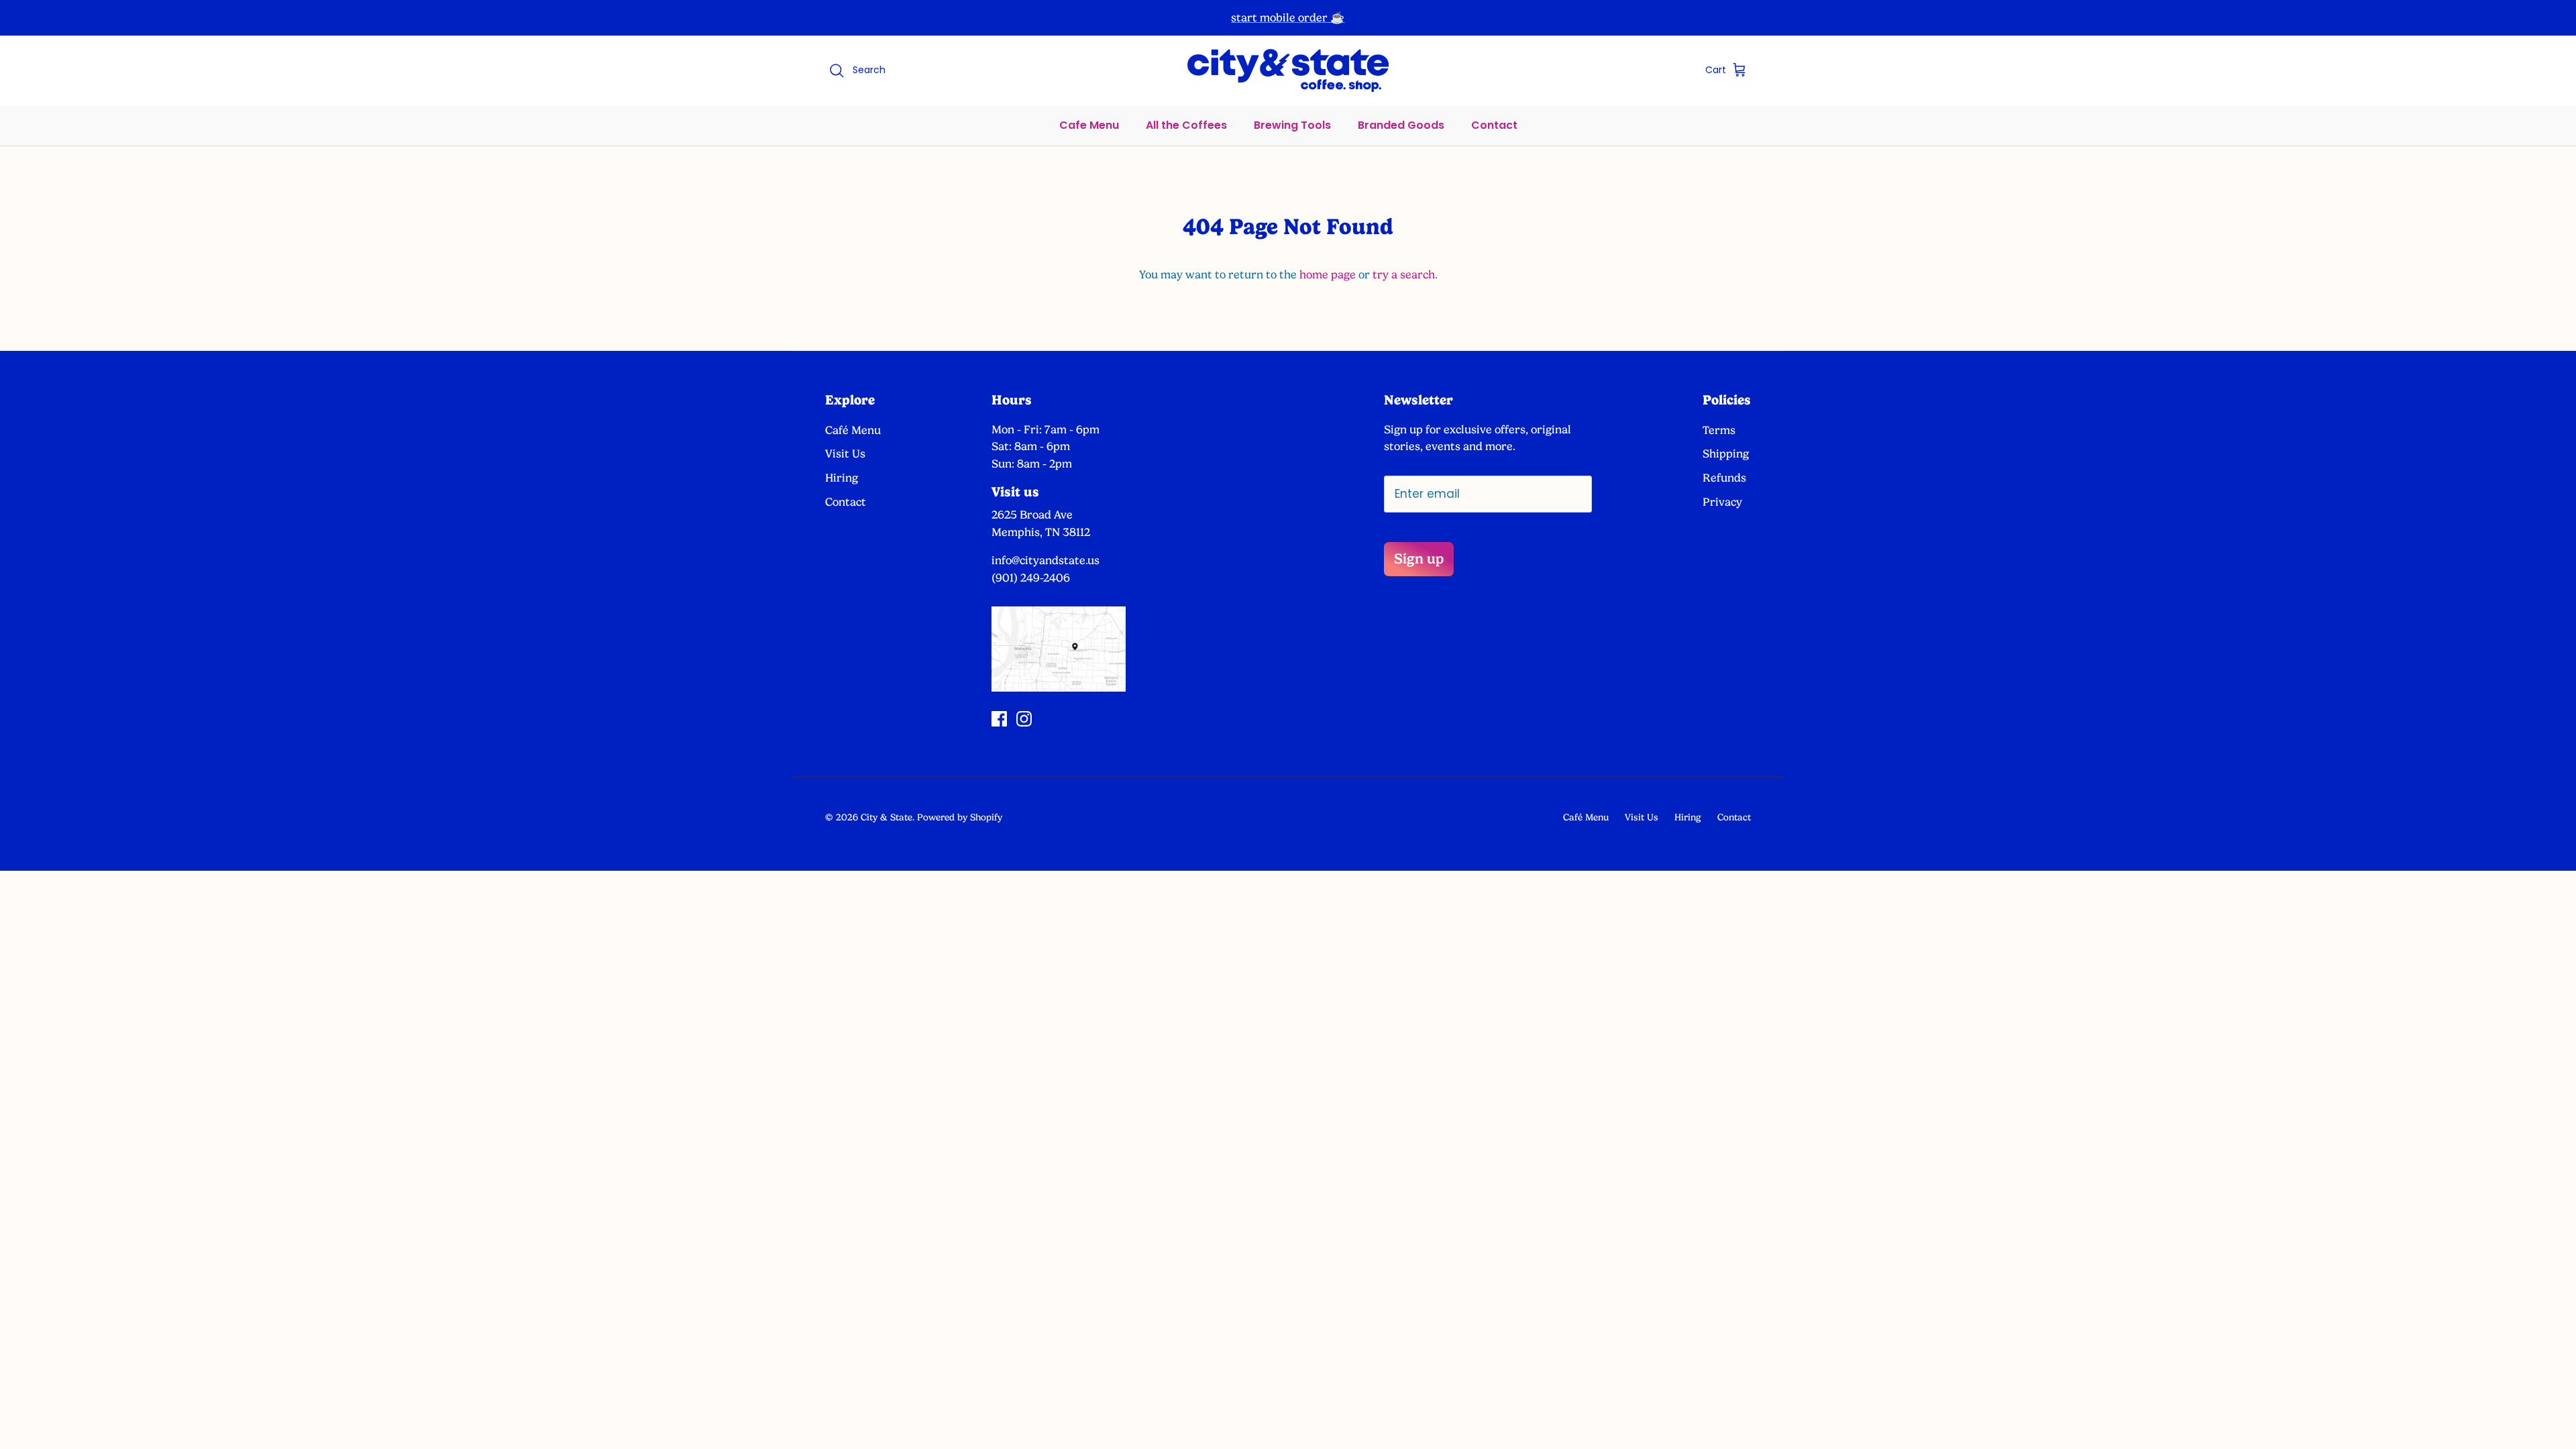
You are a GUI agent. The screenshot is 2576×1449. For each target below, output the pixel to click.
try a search (1404, 274)
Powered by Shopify (960, 817)
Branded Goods (1401, 125)
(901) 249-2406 (1031, 578)
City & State (887, 817)
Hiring (842, 478)
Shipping (1726, 453)
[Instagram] (1024, 719)
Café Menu (853, 430)
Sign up (1419, 558)
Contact (1494, 125)
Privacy (1722, 502)
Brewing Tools (1292, 125)
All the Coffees (1186, 125)
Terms (1719, 430)
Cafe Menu (1089, 125)
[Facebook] (999, 719)
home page (1328, 274)
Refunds (1724, 478)
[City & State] (1288, 70)
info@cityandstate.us (1045, 560)
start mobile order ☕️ (1288, 17)
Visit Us (845, 453)
